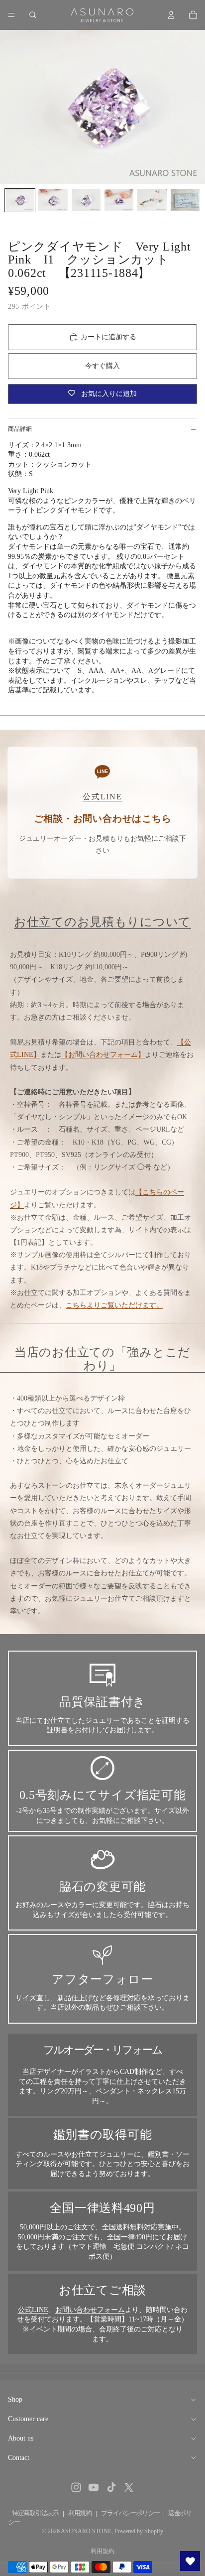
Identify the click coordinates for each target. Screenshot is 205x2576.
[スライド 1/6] (20, 200)
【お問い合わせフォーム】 (103, 1055)
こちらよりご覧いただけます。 (114, 1305)
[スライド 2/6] (53, 200)
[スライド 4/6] (119, 200)
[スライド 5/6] (152, 200)
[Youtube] (94, 2487)
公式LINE (33, 2310)
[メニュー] (11, 15)
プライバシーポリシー (130, 2513)
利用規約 (80, 2513)
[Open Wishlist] (190, 2561)
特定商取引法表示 (35, 2513)
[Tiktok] (111, 2487)
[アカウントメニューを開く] (171, 15)
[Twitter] (129, 2487)
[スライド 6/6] (185, 200)
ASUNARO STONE (86, 2531)
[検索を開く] (33, 15)
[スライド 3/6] (86, 200)
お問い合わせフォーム (90, 2310)
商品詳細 (20, 429)
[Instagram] (76, 2487)
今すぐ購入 (102, 366)
